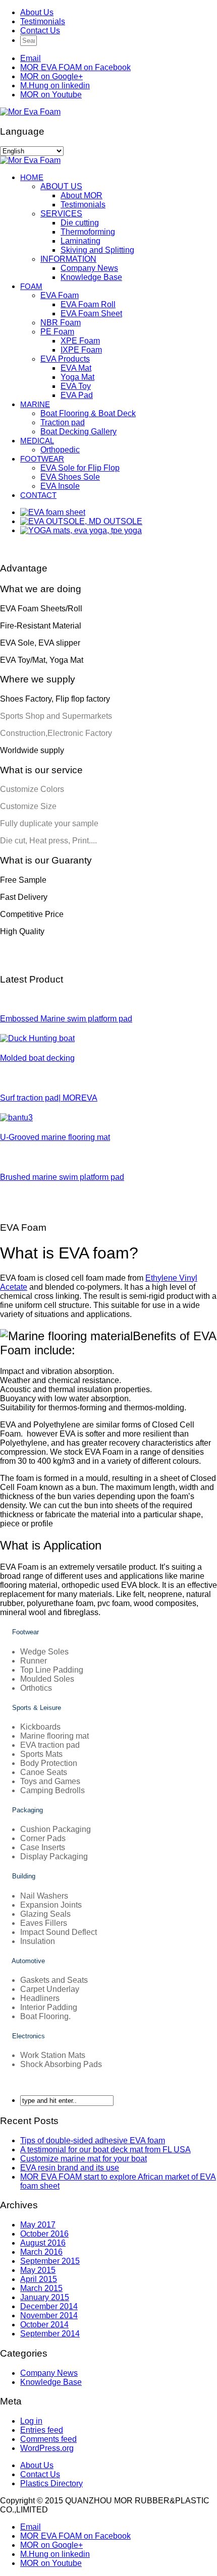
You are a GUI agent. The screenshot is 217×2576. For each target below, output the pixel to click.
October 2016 (44, 2234)
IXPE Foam (81, 350)
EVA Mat (76, 368)
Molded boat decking (37, 1058)
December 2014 (49, 2306)
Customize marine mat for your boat (84, 2159)
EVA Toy (76, 386)
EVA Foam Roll (88, 304)
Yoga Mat (77, 377)
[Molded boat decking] (37, 1038)
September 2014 (50, 2334)
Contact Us (40, 31)
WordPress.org (47, 2448)
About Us (37, 12)
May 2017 (38, 2225)
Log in (31, 2421)
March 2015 (41, 2288)
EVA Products (65, 359)
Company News (89, 268)
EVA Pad (77, 395)
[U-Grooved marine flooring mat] (16, 1118)
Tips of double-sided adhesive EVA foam (93, 2140)
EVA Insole (60, 486)
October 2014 (44, 2325)
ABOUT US (61, 186)
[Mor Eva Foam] (30, 112)
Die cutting (80, 223)
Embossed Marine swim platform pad (66, 1019)
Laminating (80, 241)
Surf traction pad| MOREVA (49, 1098)
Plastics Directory (51, 2483)
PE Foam (57, 332)
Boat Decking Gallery (78, 432)
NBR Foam (61, 323)
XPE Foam (80, 341)
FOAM (31, 286)
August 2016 (43, 2243)
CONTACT (38, 495)
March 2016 (41, 2252)
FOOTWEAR (42, 459)
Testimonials (43, 21)
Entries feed (42, 2430)
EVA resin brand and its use (70, 2168)
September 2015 (50, 2261)
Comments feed (48, 2439)
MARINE (35, 404)
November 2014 (49, 2315)
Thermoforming (88, 232)
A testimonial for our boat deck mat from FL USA (105, 2150)
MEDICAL (37, 441)
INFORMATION (68, 259)
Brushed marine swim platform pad (62, 1177)
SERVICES (61, 214)
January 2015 (45, 2297)
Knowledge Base (91, 277)
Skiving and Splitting (97, 250)
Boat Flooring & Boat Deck (88, 413)
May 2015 (38, 2270)
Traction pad (63, 422)
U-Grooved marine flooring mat (55, 1137)
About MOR (82, 195)
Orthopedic (60, 450)
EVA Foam (60, 295)
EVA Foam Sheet (91, 313)
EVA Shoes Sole (70, 477)
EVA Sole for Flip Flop (80, 468)
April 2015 (39, 2279)
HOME (32, 177)
